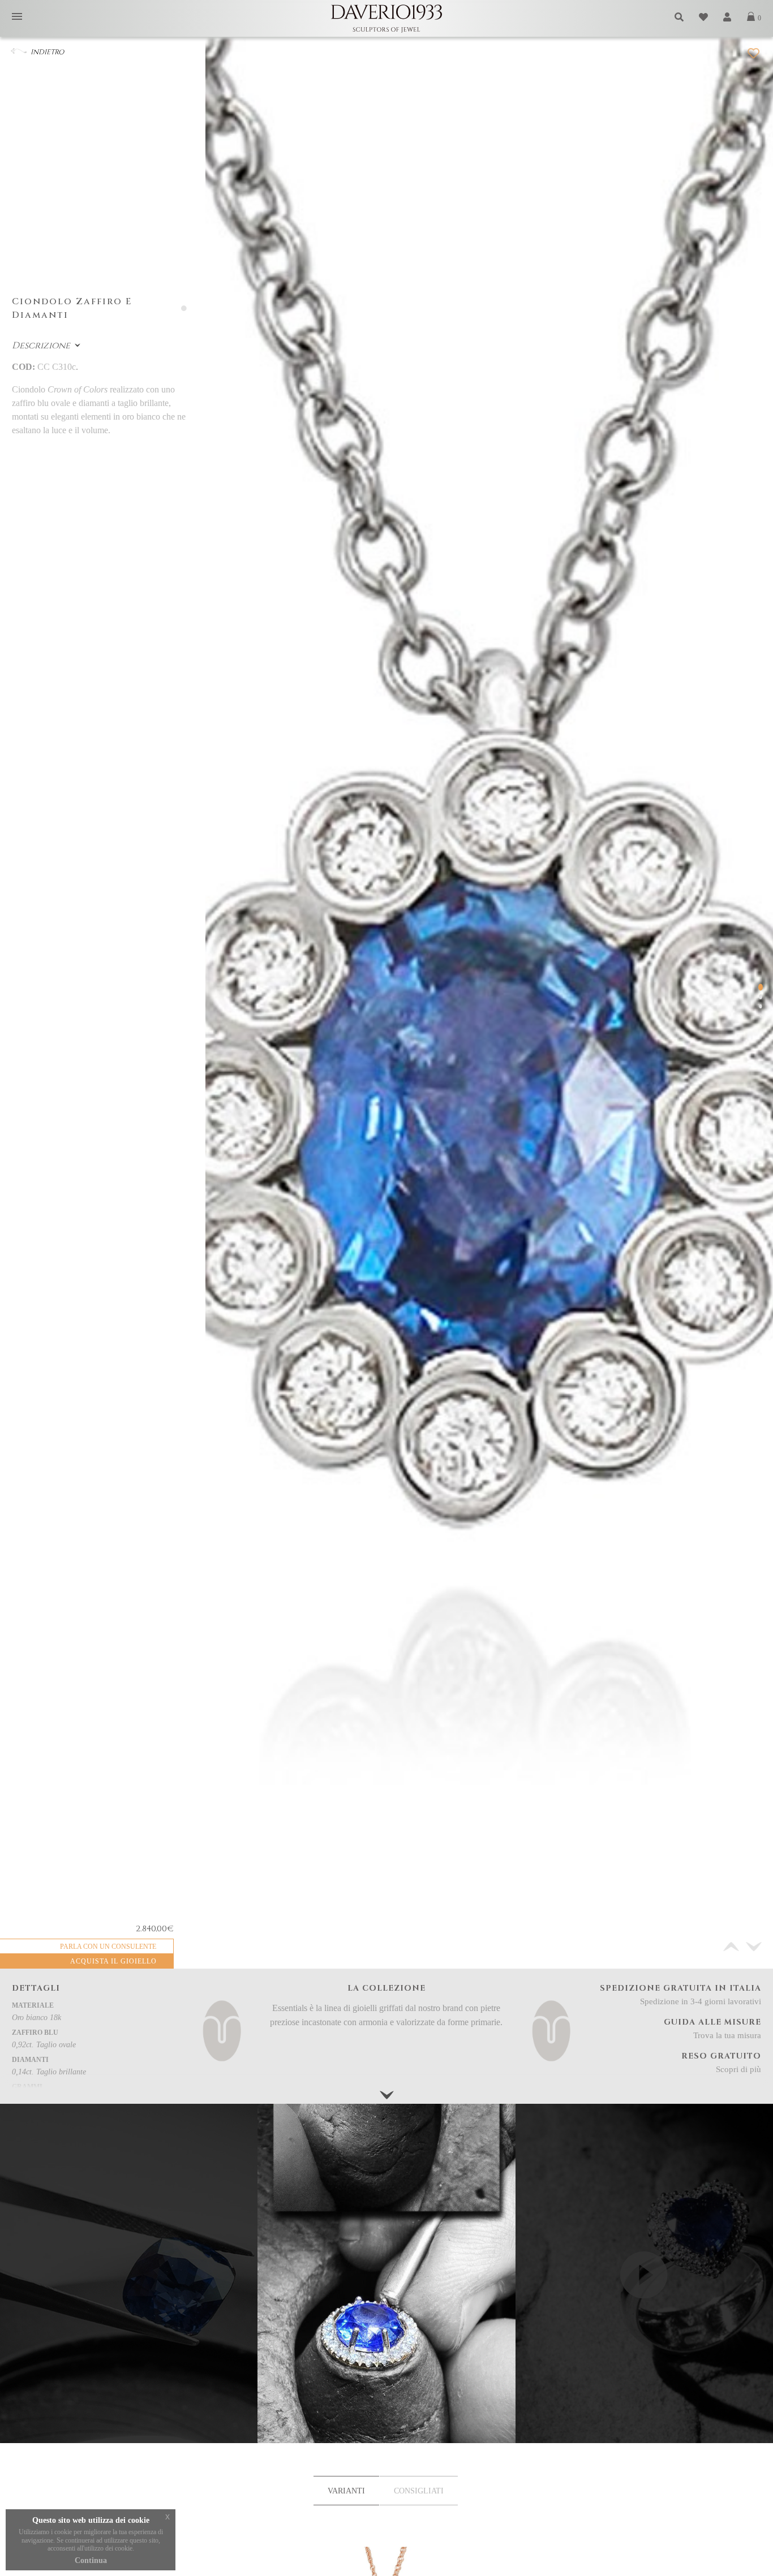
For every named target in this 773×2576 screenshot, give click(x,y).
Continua (91, 2560)
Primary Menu (17, 17)
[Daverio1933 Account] (728, 17)
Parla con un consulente (108, 1947)
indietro (47, 52)
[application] (644, 2346)
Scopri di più (738, 2069)
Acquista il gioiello (113, 1961)
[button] (754, 1947)
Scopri (386, 2404)
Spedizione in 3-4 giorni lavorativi (701, 2001)
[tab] (346, 2491)
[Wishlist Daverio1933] (704, 17)
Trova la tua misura (727, 2035)
